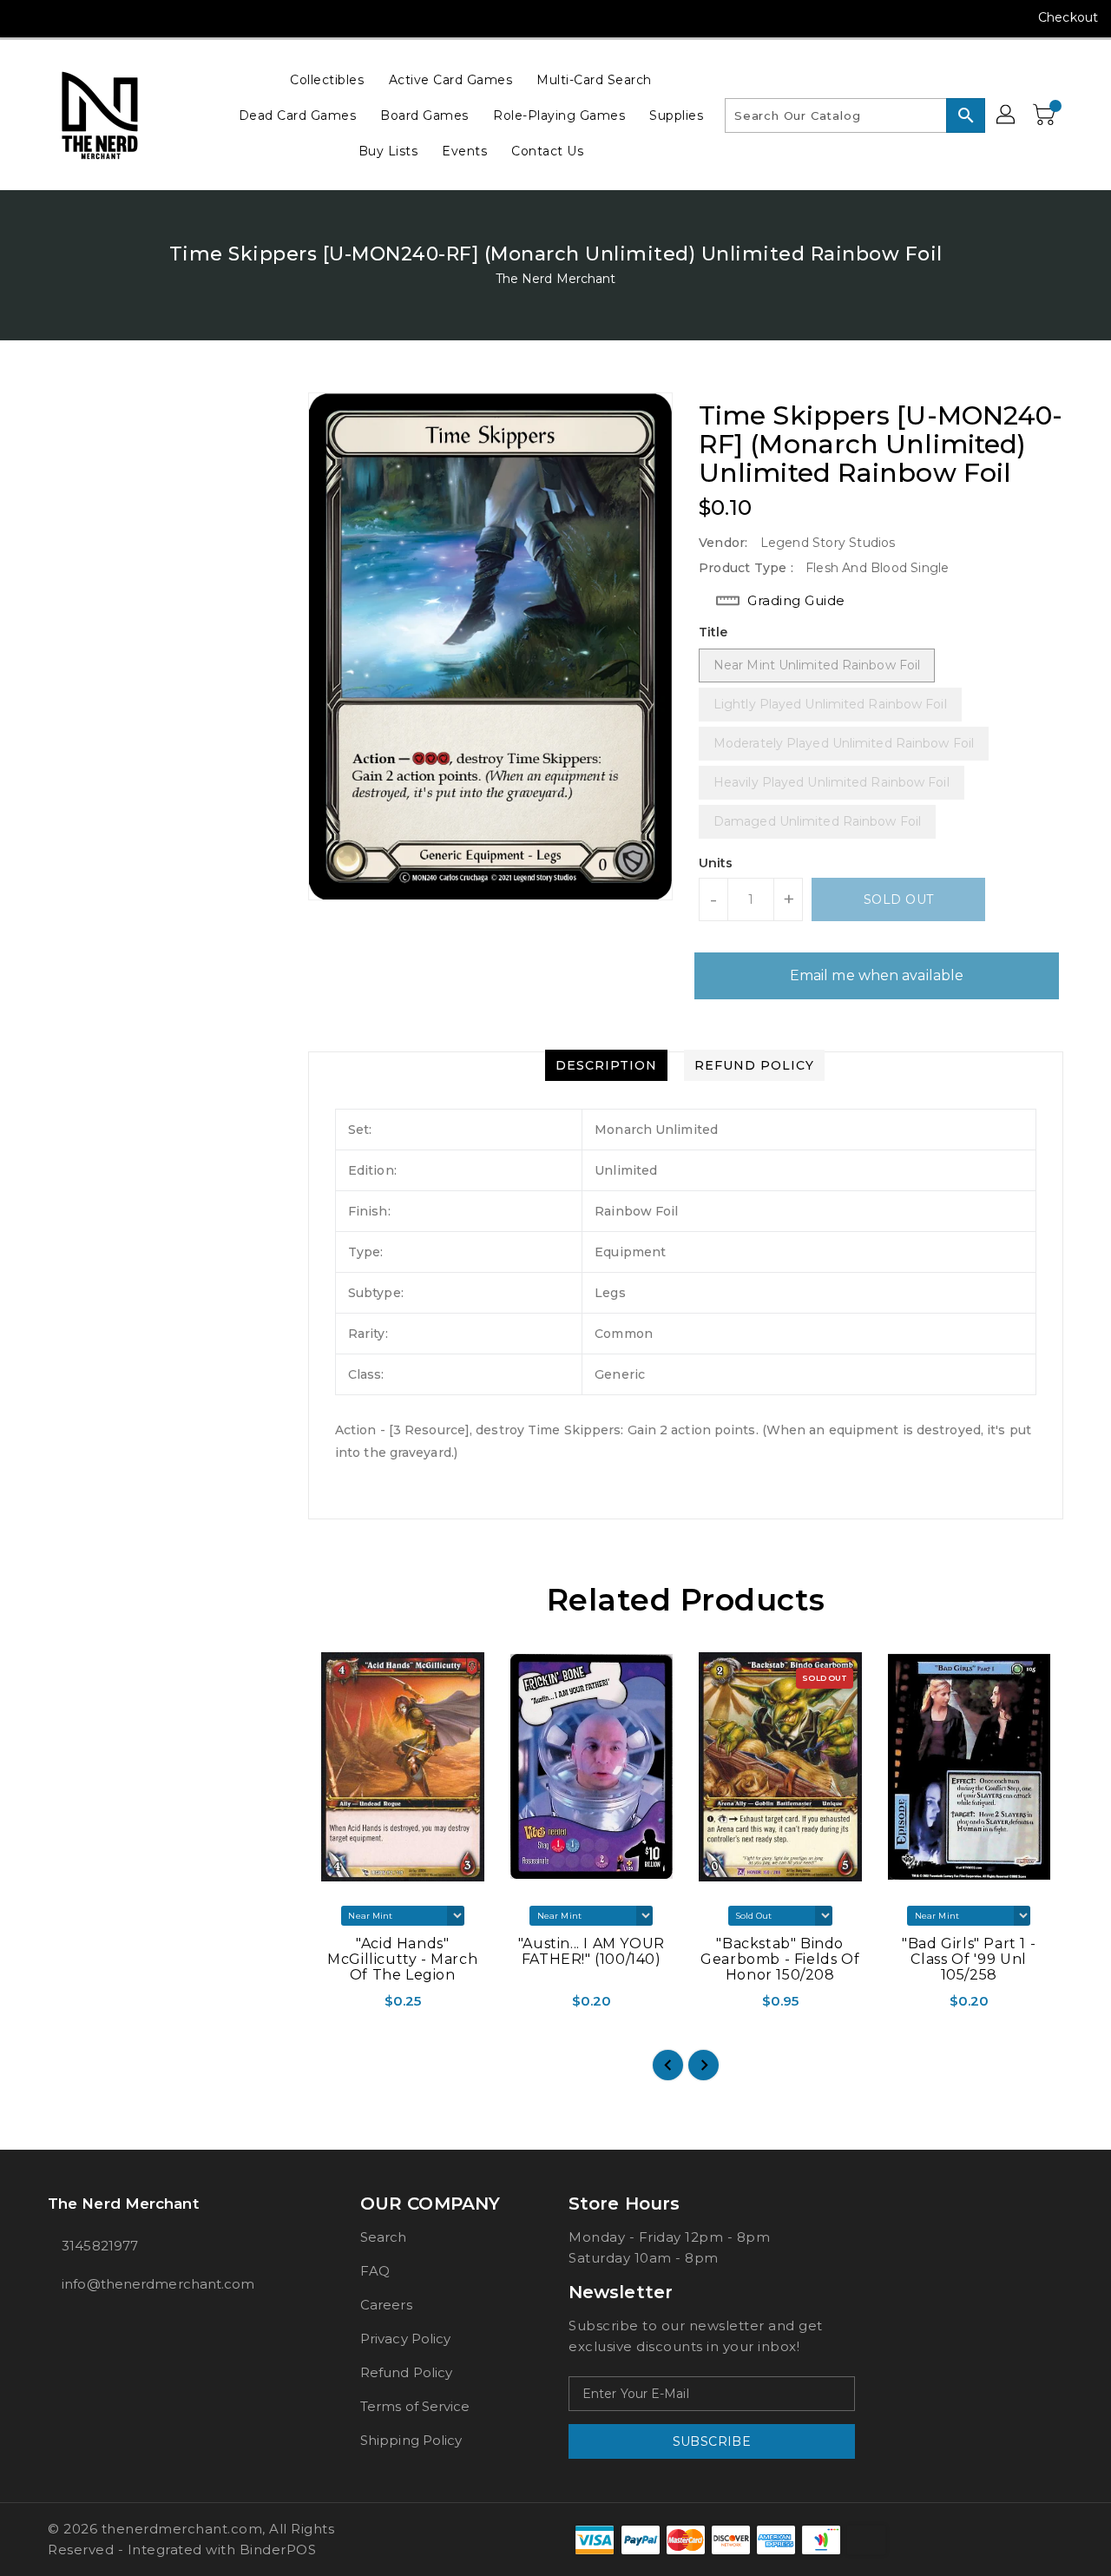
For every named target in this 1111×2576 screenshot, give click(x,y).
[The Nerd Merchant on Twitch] (160, 17)
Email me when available (877, 975)
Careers (386, 2305)
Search (384, 2237)
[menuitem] (327, 79)
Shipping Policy (411, 2440)
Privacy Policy (405, 2339)
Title (713, 632)
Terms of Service (415, 2406)
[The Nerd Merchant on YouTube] (94, 17)
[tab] (606, 1065)
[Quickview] (323, 2006)
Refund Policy (406, 2372)
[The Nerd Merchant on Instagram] (61, 17)
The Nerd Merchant (556, 279)
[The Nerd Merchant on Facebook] (28, 17)
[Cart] (1046, 115)
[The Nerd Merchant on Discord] (127, 17)
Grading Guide (796, 600)
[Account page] (1007, 115)
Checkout (1068, 17)
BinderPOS (278, 2550)
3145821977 (100, 2246)
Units (716, 863)
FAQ (375, 2271)
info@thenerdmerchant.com (158, 2284)
